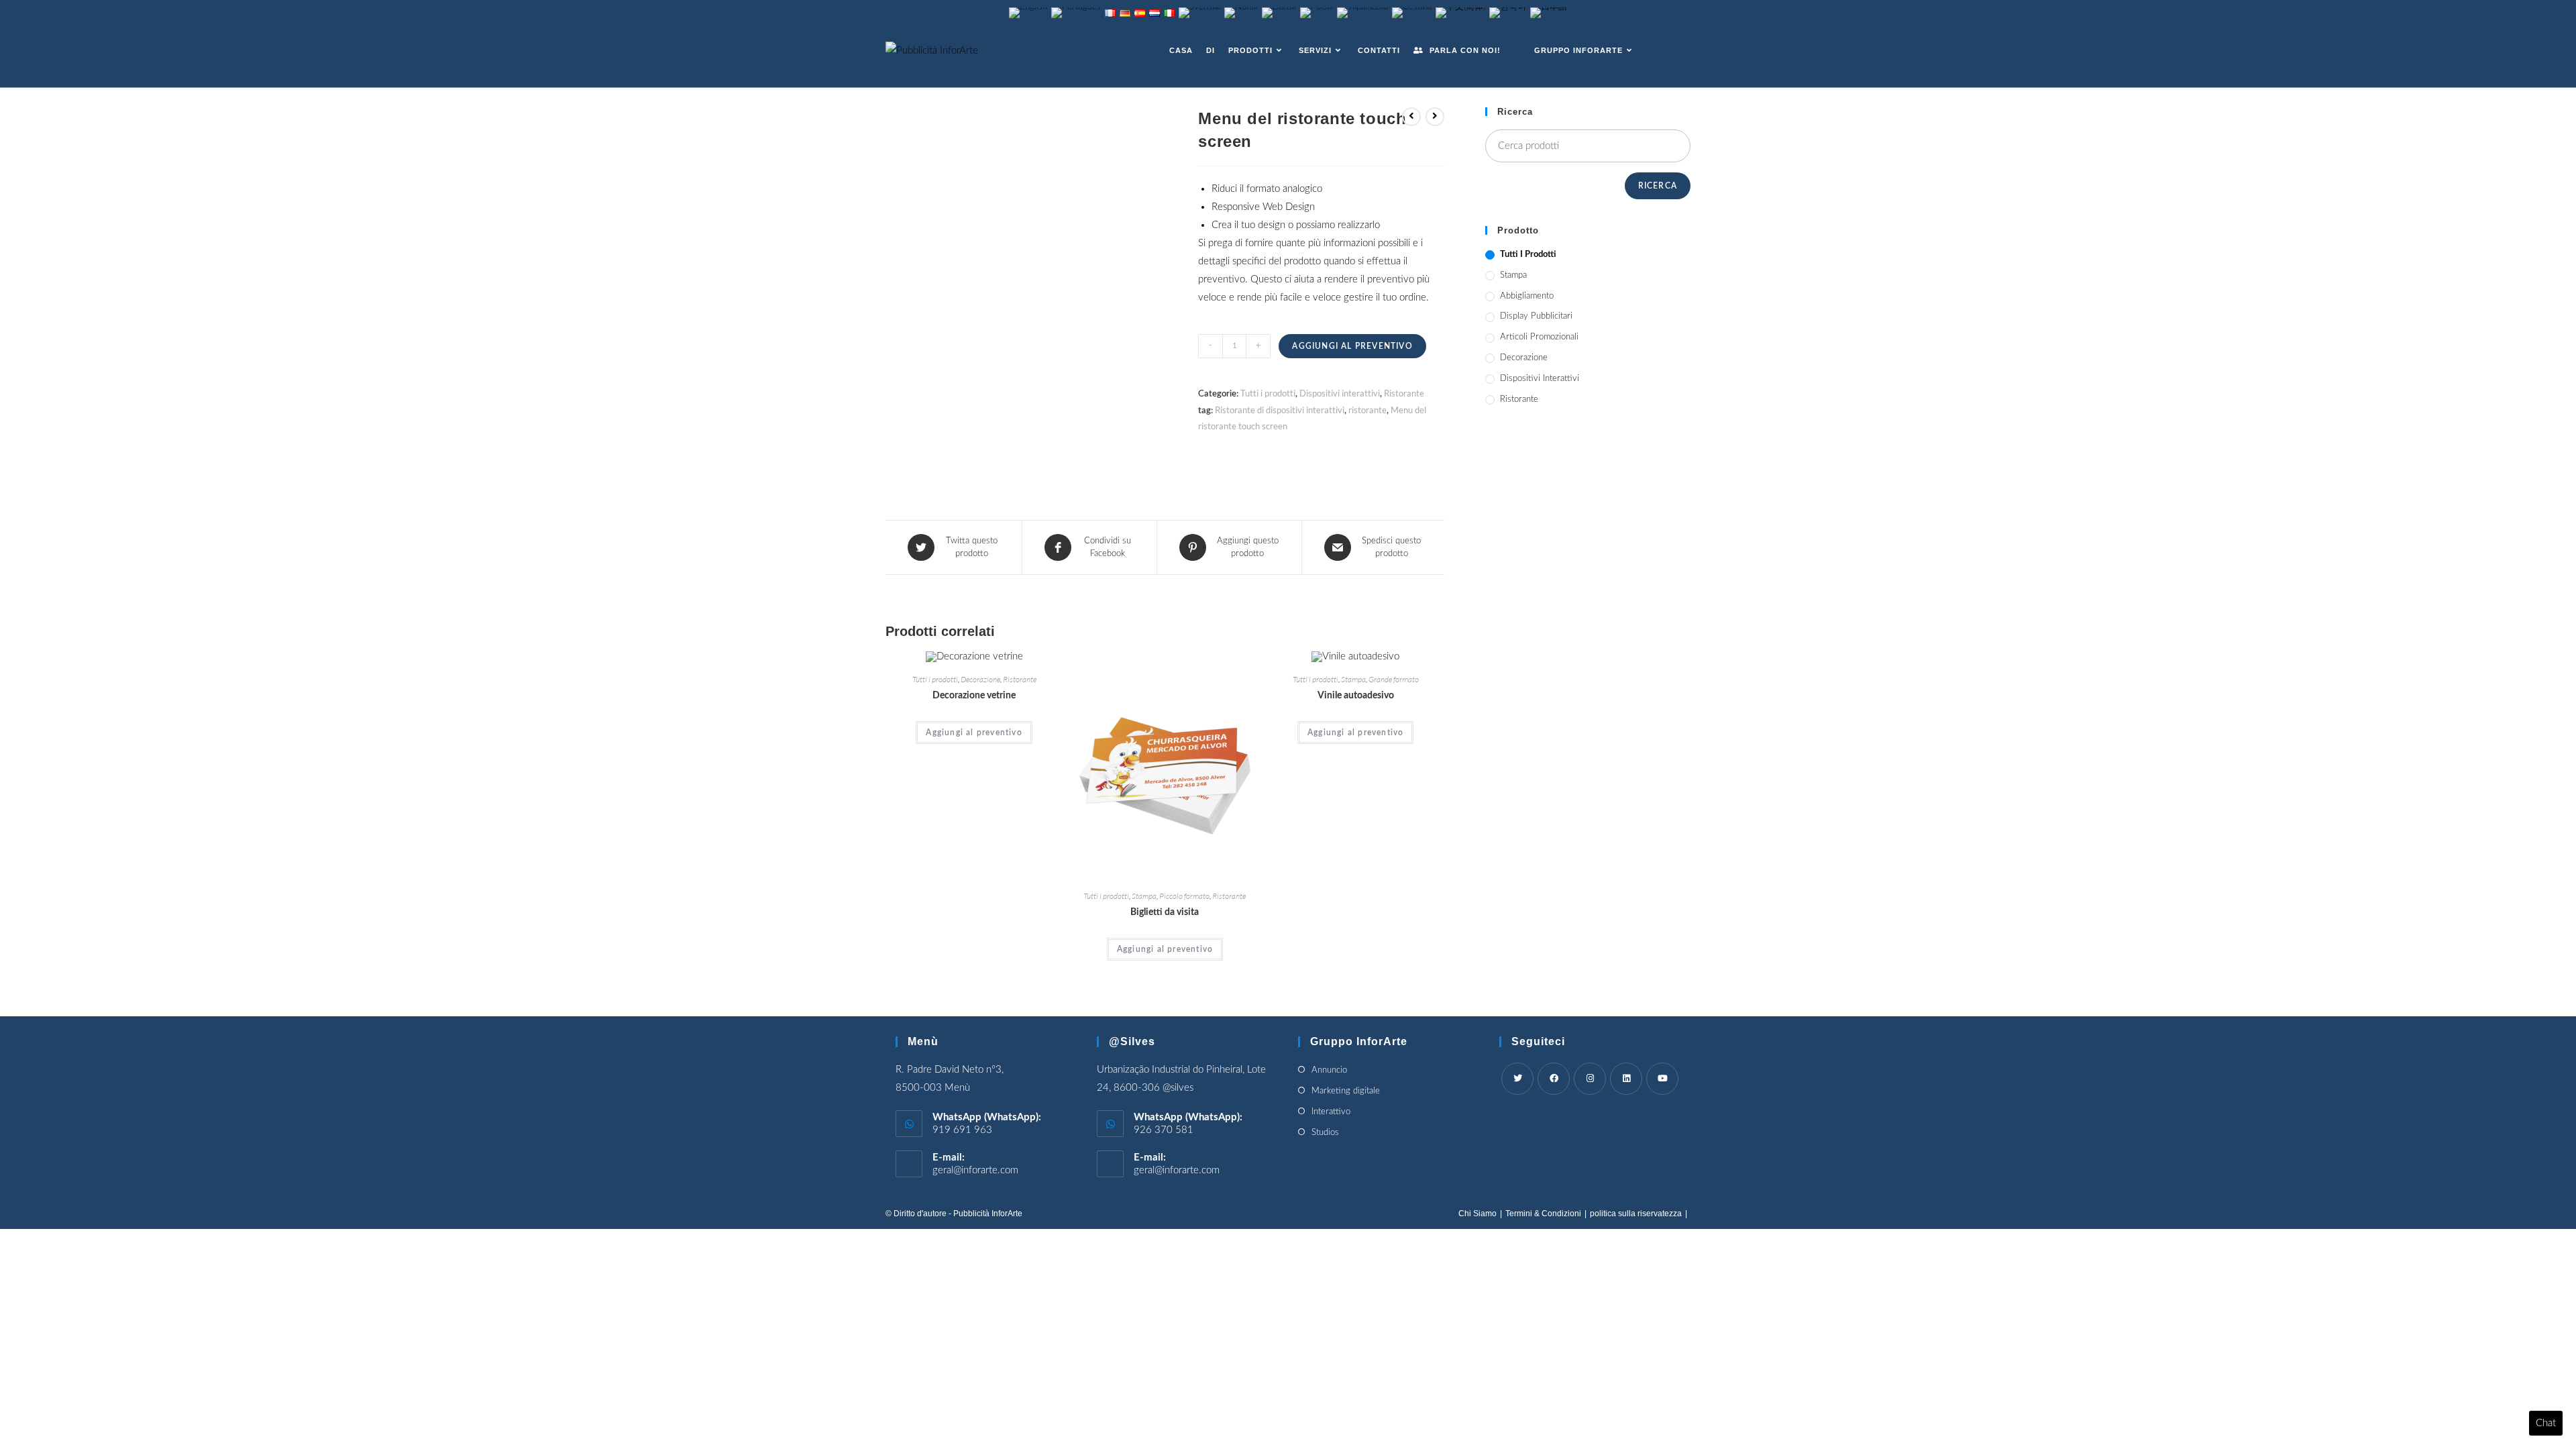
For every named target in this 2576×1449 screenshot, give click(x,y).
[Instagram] (1590, 1079)
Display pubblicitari (1536, 316)
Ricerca (1658, 186)
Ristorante (1404, 393)
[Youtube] (1662, 1079)
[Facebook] (1554, 1079)
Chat (2546, 1423)
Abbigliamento (1527, 296)
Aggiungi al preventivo (1352, 346)
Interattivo (1331, 1112)
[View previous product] (1411, 117)
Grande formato (1394, 679)
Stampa (1144, 896)
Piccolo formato (1184, 896)
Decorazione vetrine (974, 696)
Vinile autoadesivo (1356, 696)
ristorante (1367, 410)
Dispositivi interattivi (1340, 393)
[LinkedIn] (1626, 1079)
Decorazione (980, 679)
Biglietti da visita (1165, 912)
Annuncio (1329, 1070)
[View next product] (1435, 117)
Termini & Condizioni (1543, 1214)
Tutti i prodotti (1268, 393)
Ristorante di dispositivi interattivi (1280, 410)
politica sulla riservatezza (1636, 1214)
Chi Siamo (1478, 1214)
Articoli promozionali (1539, 337)
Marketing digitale (1346, 1091)
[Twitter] (1517, 1079)
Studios (1325, 1133)
